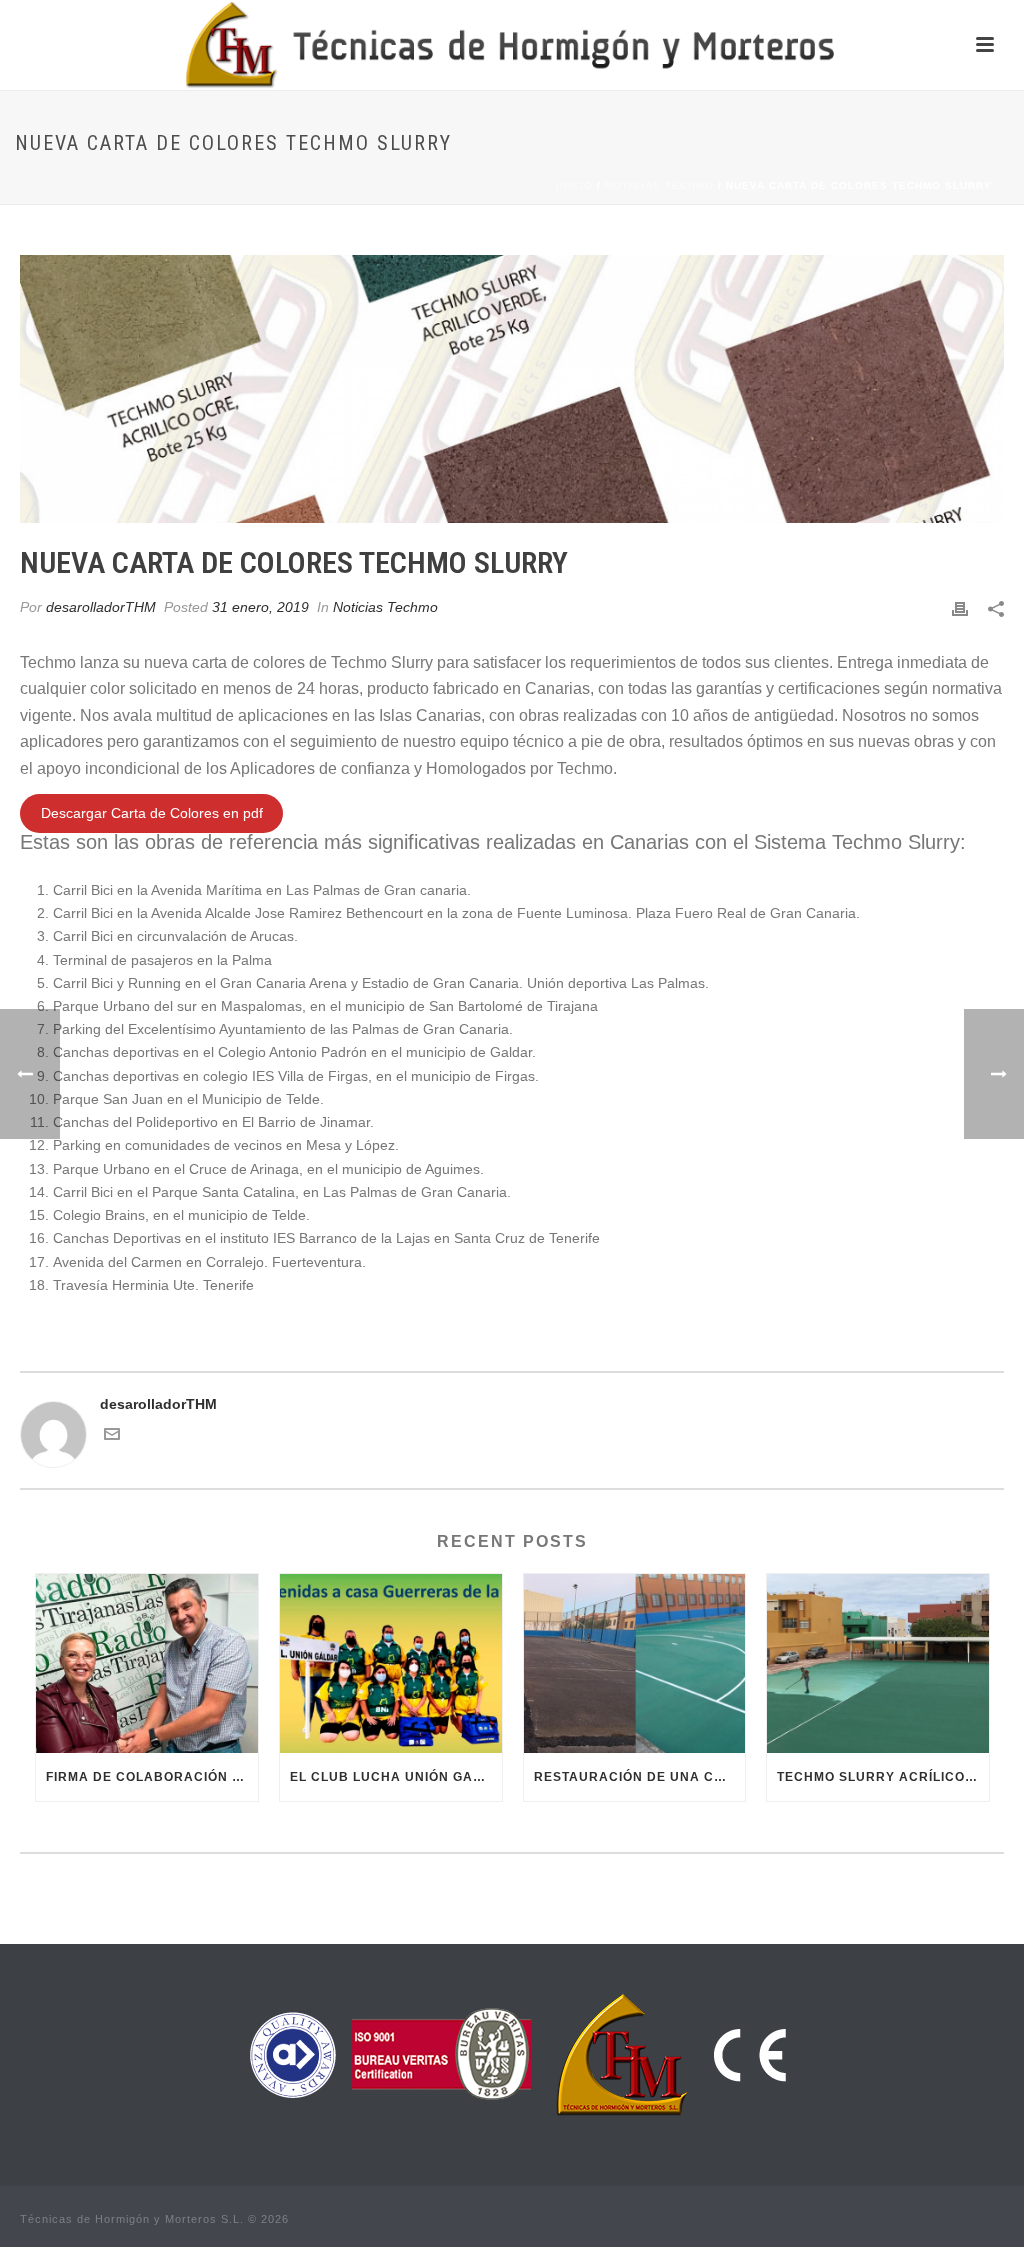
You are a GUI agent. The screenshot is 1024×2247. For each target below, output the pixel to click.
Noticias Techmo (659, 185)
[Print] (960, 607)
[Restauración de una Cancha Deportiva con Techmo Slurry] (635, 1663)
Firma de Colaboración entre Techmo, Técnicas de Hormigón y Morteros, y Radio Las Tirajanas (152, 1777)
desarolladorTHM (101, 607)
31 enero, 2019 (260, 607)
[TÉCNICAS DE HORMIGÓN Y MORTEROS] (512, 45)
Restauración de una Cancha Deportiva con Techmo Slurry (640, 1777)
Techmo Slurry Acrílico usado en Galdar (883, 1777)
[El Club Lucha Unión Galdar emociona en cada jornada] (391, 1663)
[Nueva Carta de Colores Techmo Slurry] (512, 389)
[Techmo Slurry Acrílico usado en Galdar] (878, 1663)
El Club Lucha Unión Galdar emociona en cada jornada (396, 1777)
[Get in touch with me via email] (112, 1437)
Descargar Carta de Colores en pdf (152, 813)
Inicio (574, 185)
